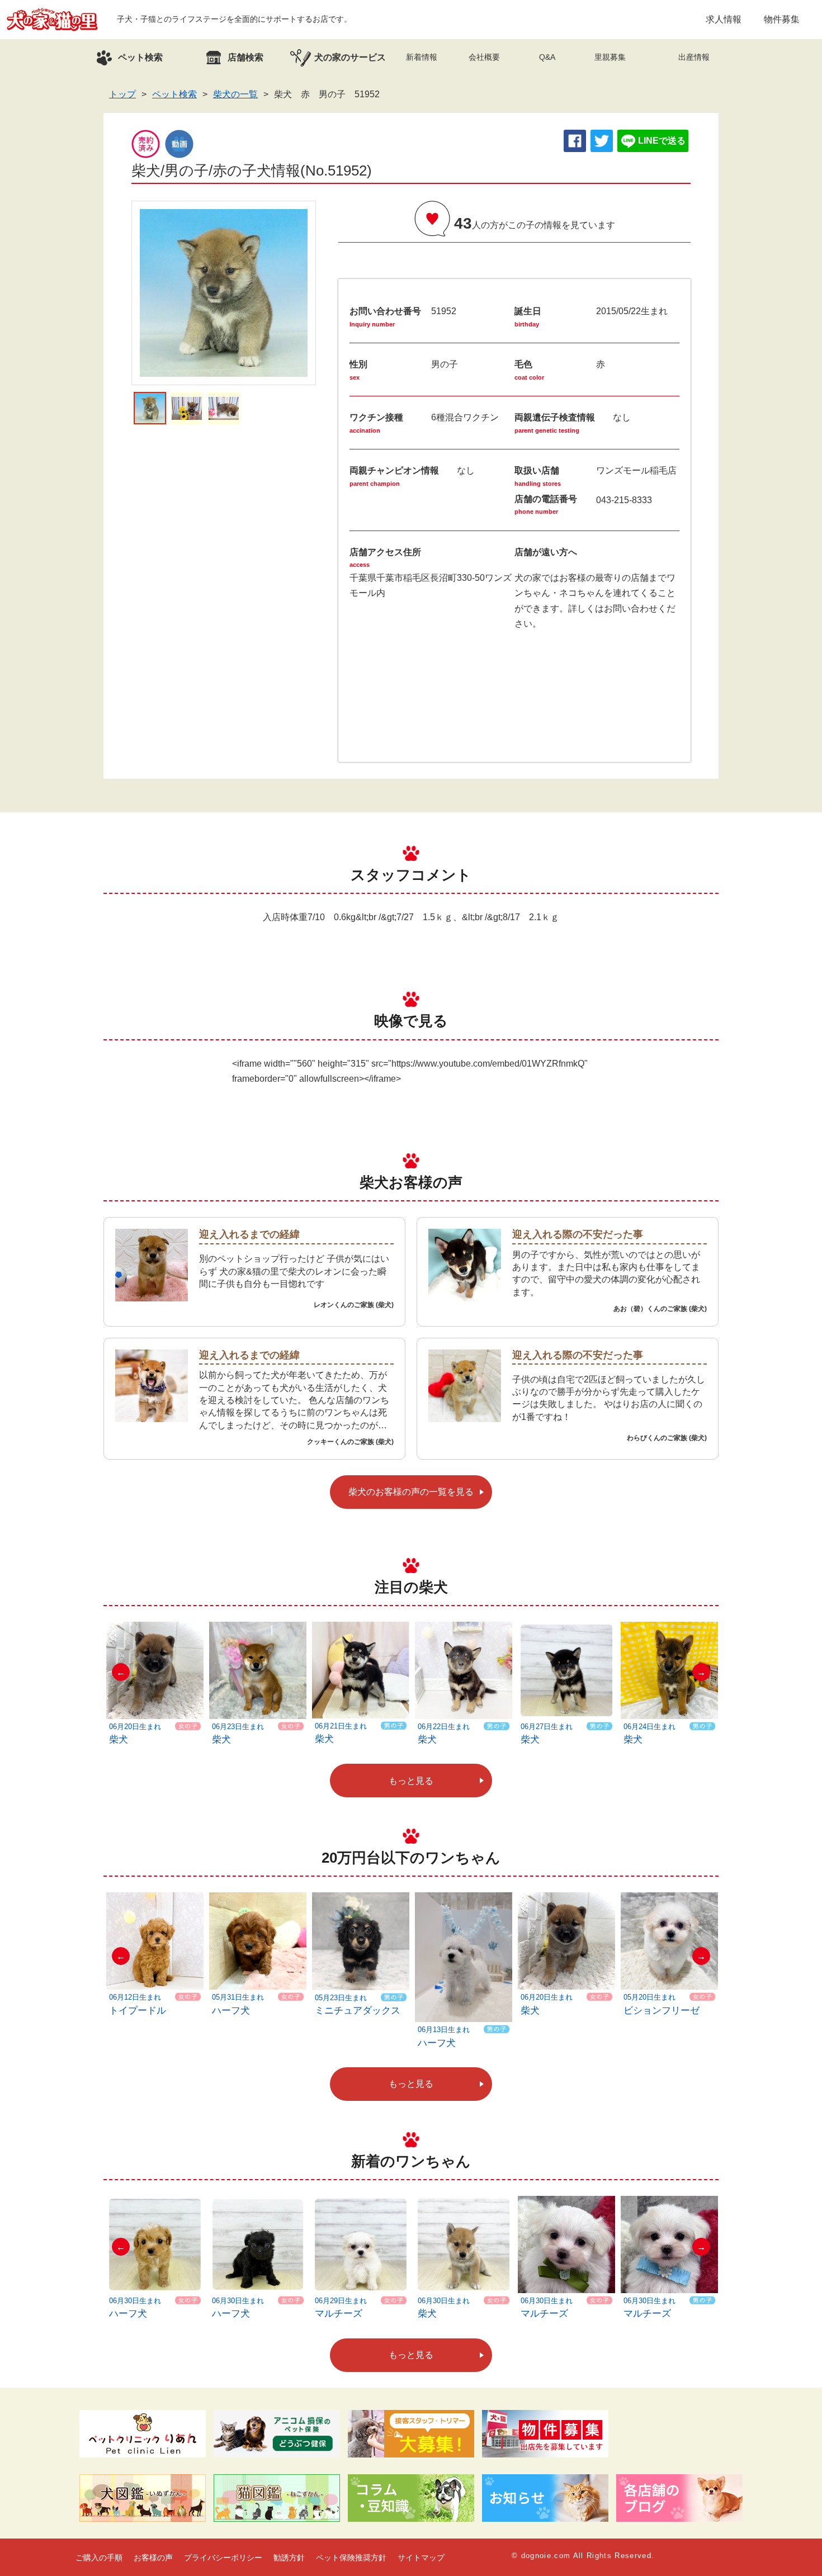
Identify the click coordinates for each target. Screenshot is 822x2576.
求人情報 (724, 19)
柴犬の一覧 (235, 94)
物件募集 (782, 19)
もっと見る (411, 1781)
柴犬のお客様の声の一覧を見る (411, 1492)
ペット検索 (174, 94)
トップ (122, 94)
